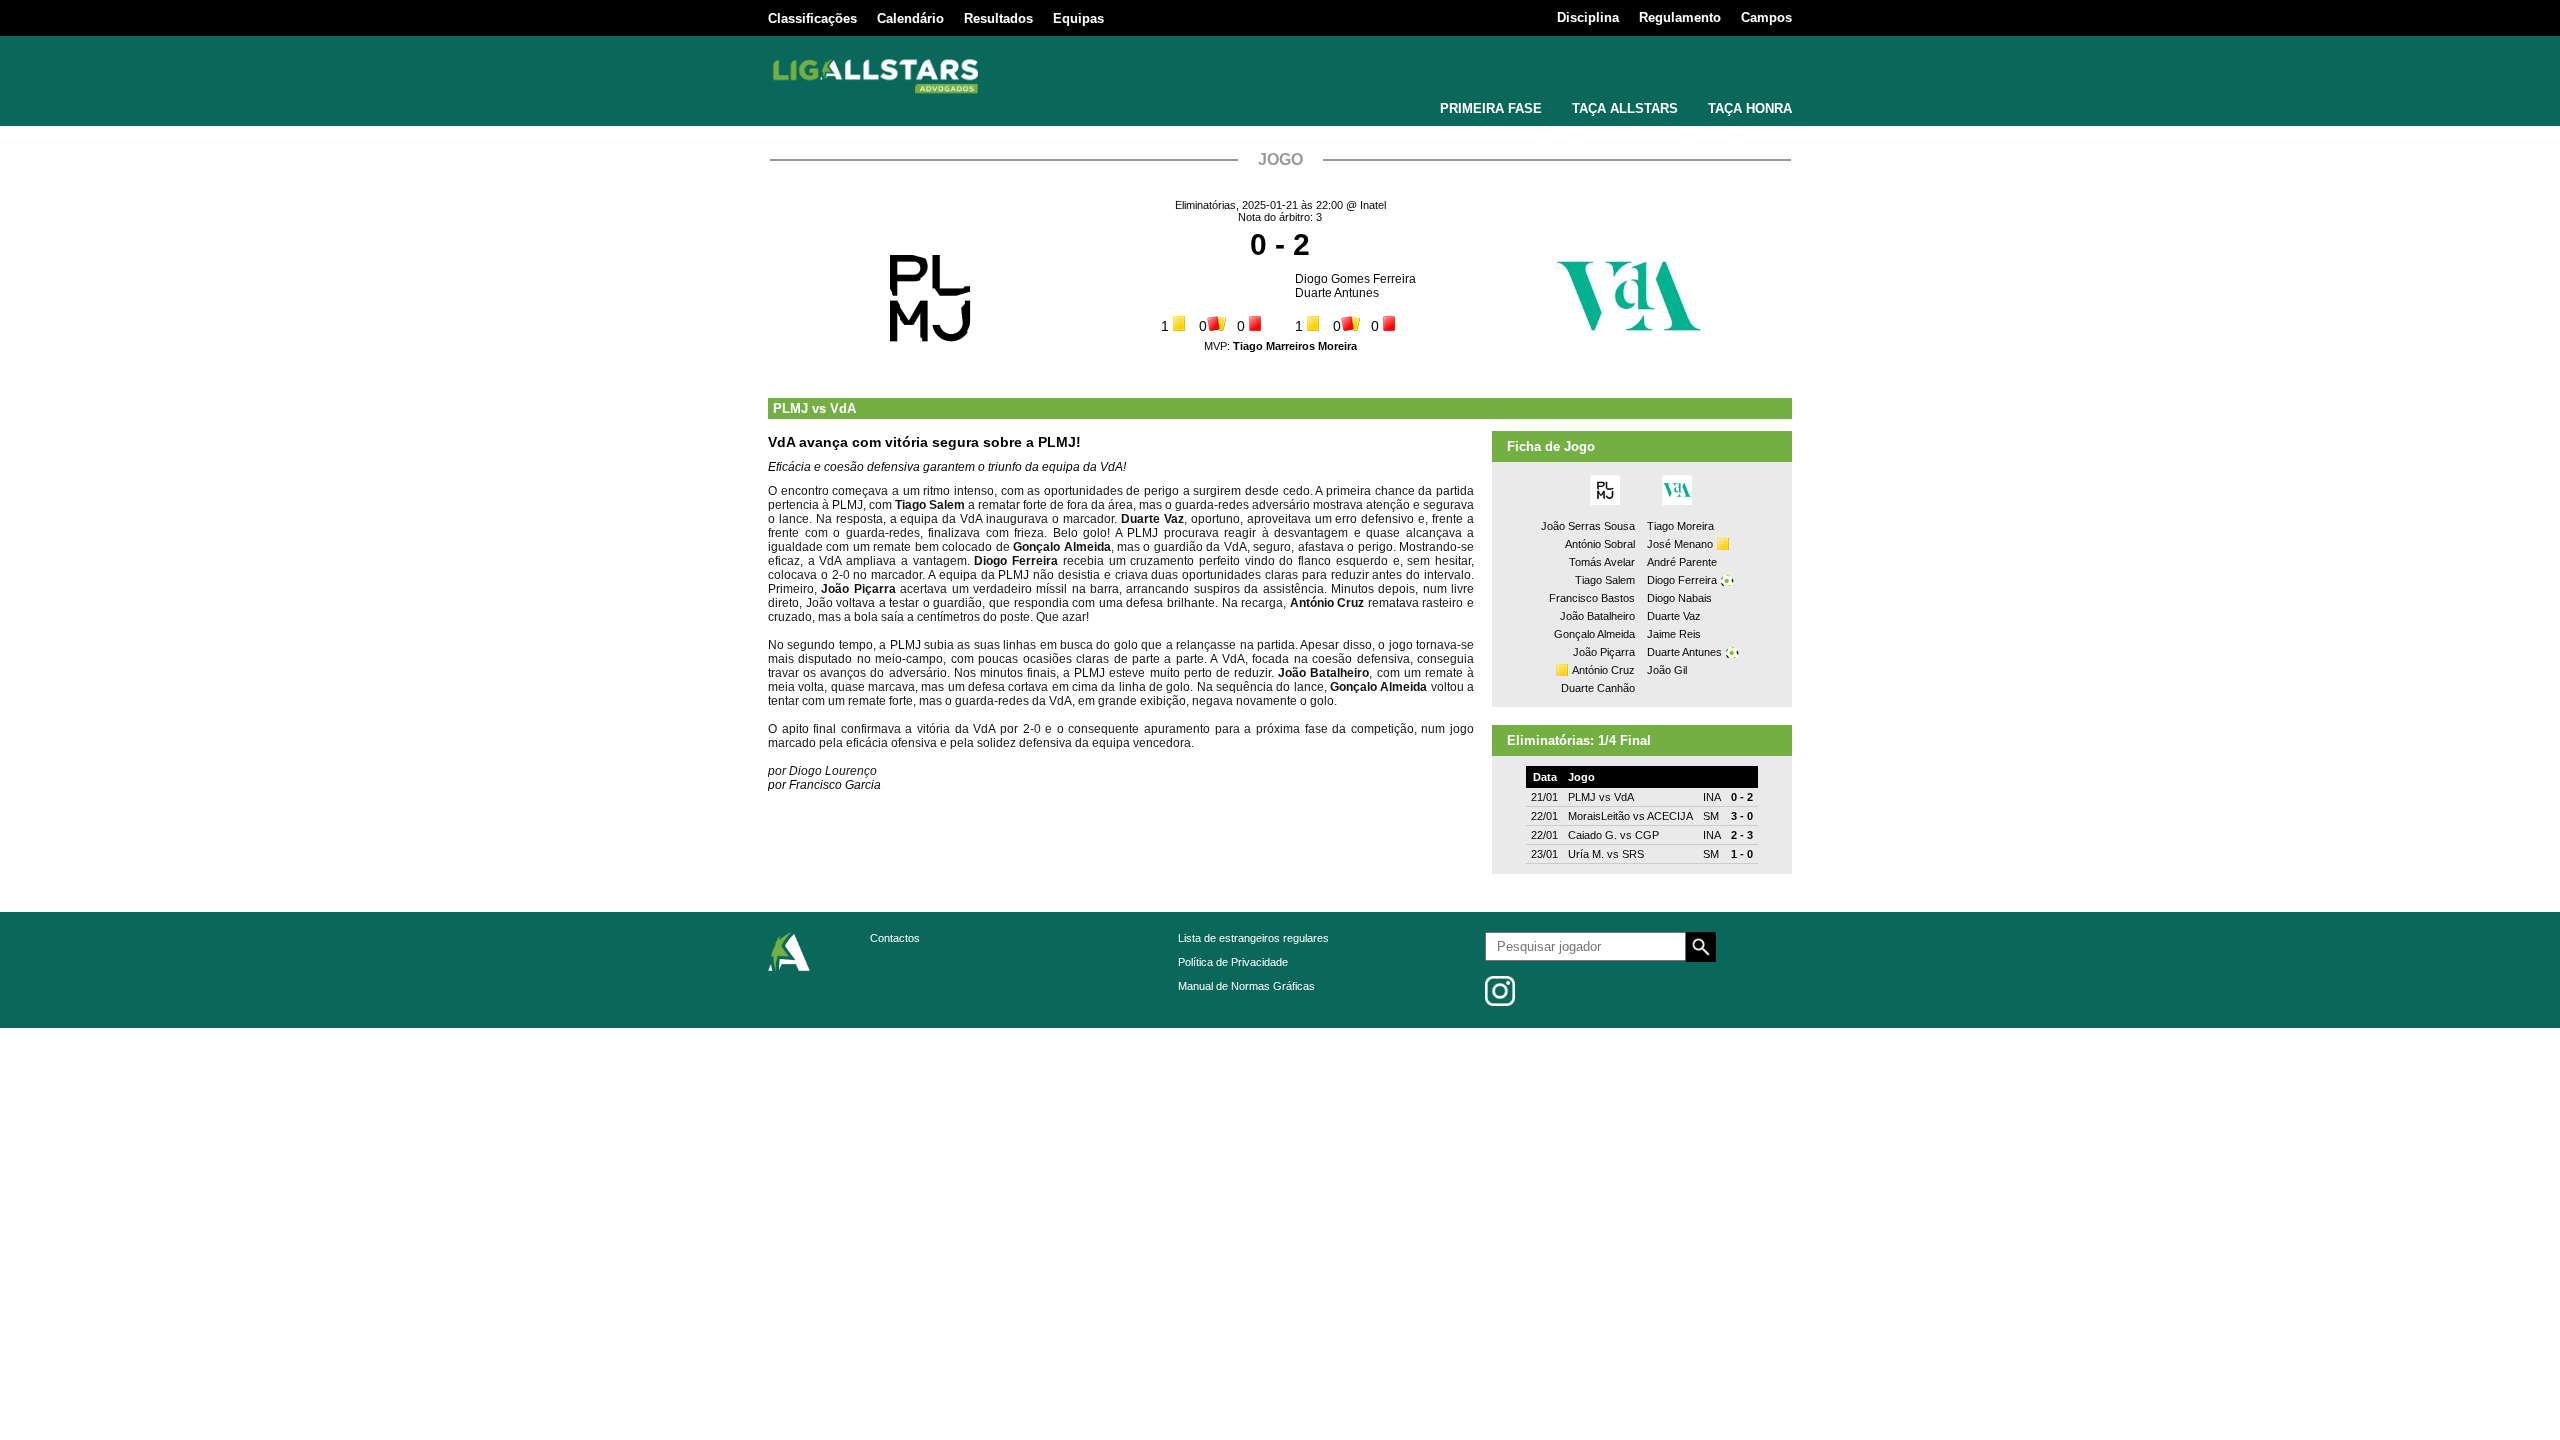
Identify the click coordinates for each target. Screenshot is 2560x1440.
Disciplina (1588, 17)
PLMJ (790, 408)
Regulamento (1680, 17)
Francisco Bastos (1592, 598)
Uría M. (1586, 854)
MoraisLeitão (1599, 816)
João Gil (1667, 670)
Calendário (910, 18)
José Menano (1680, 544)
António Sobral (1600, 544)
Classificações (812, 18)
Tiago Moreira (1680, 526)
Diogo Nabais (1679, 598)
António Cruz (1603, 670)
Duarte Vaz (1674, 616)
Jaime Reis (1674, 634)
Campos (1766, 17)
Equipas (1078, 18)
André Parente (1682, 562)
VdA (843, 408)
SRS (1633, 854)
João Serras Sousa (1588, 526)
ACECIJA (1670, 816)
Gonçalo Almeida (1594, 634)
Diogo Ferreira (1682, 580)
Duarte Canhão (1598, 688)
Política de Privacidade (1233, 962)
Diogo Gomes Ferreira (1355, 279)
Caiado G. (1592, 835)
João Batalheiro (1597, 616)
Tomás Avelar (1602, 562)
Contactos (895, 938)
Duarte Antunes (1337, 293)
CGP (1647, 835)
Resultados (998, 18)
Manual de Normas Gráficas (1246, 986)
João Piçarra (1604, 652)
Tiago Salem (1605, 580)
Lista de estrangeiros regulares (1253, 938)
